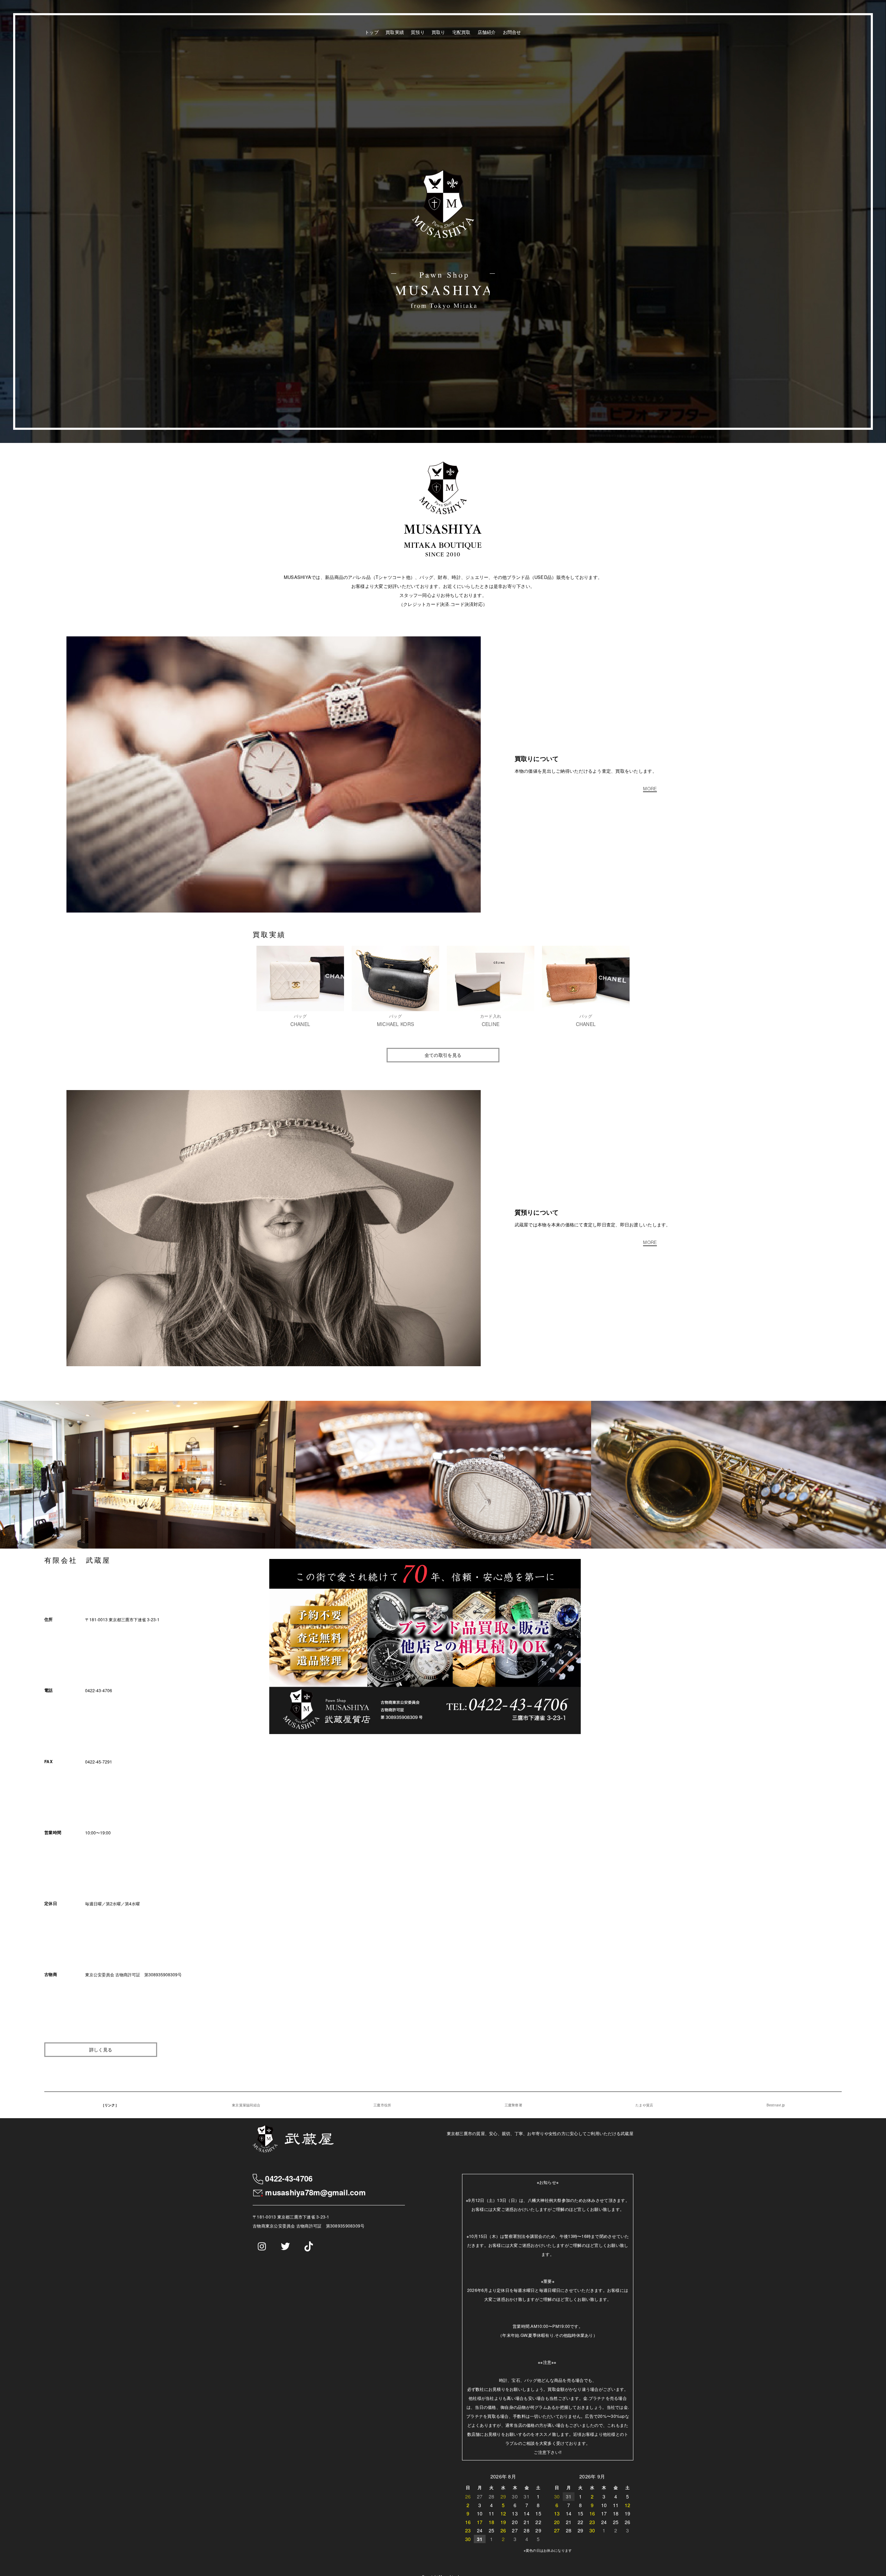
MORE (650, 789)
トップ (372, 32)
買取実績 (395, 32)
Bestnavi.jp (776, 2105)
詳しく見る (101, 2049)
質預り (418, 32)
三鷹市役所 (382, 2105)
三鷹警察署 (513, 2105)
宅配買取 (462, 32)
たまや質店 (644, 2105)
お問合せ (512, 32)
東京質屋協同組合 (246, 2105)
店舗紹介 (487, 32)
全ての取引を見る (443, 1055)
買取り (439, 32)
